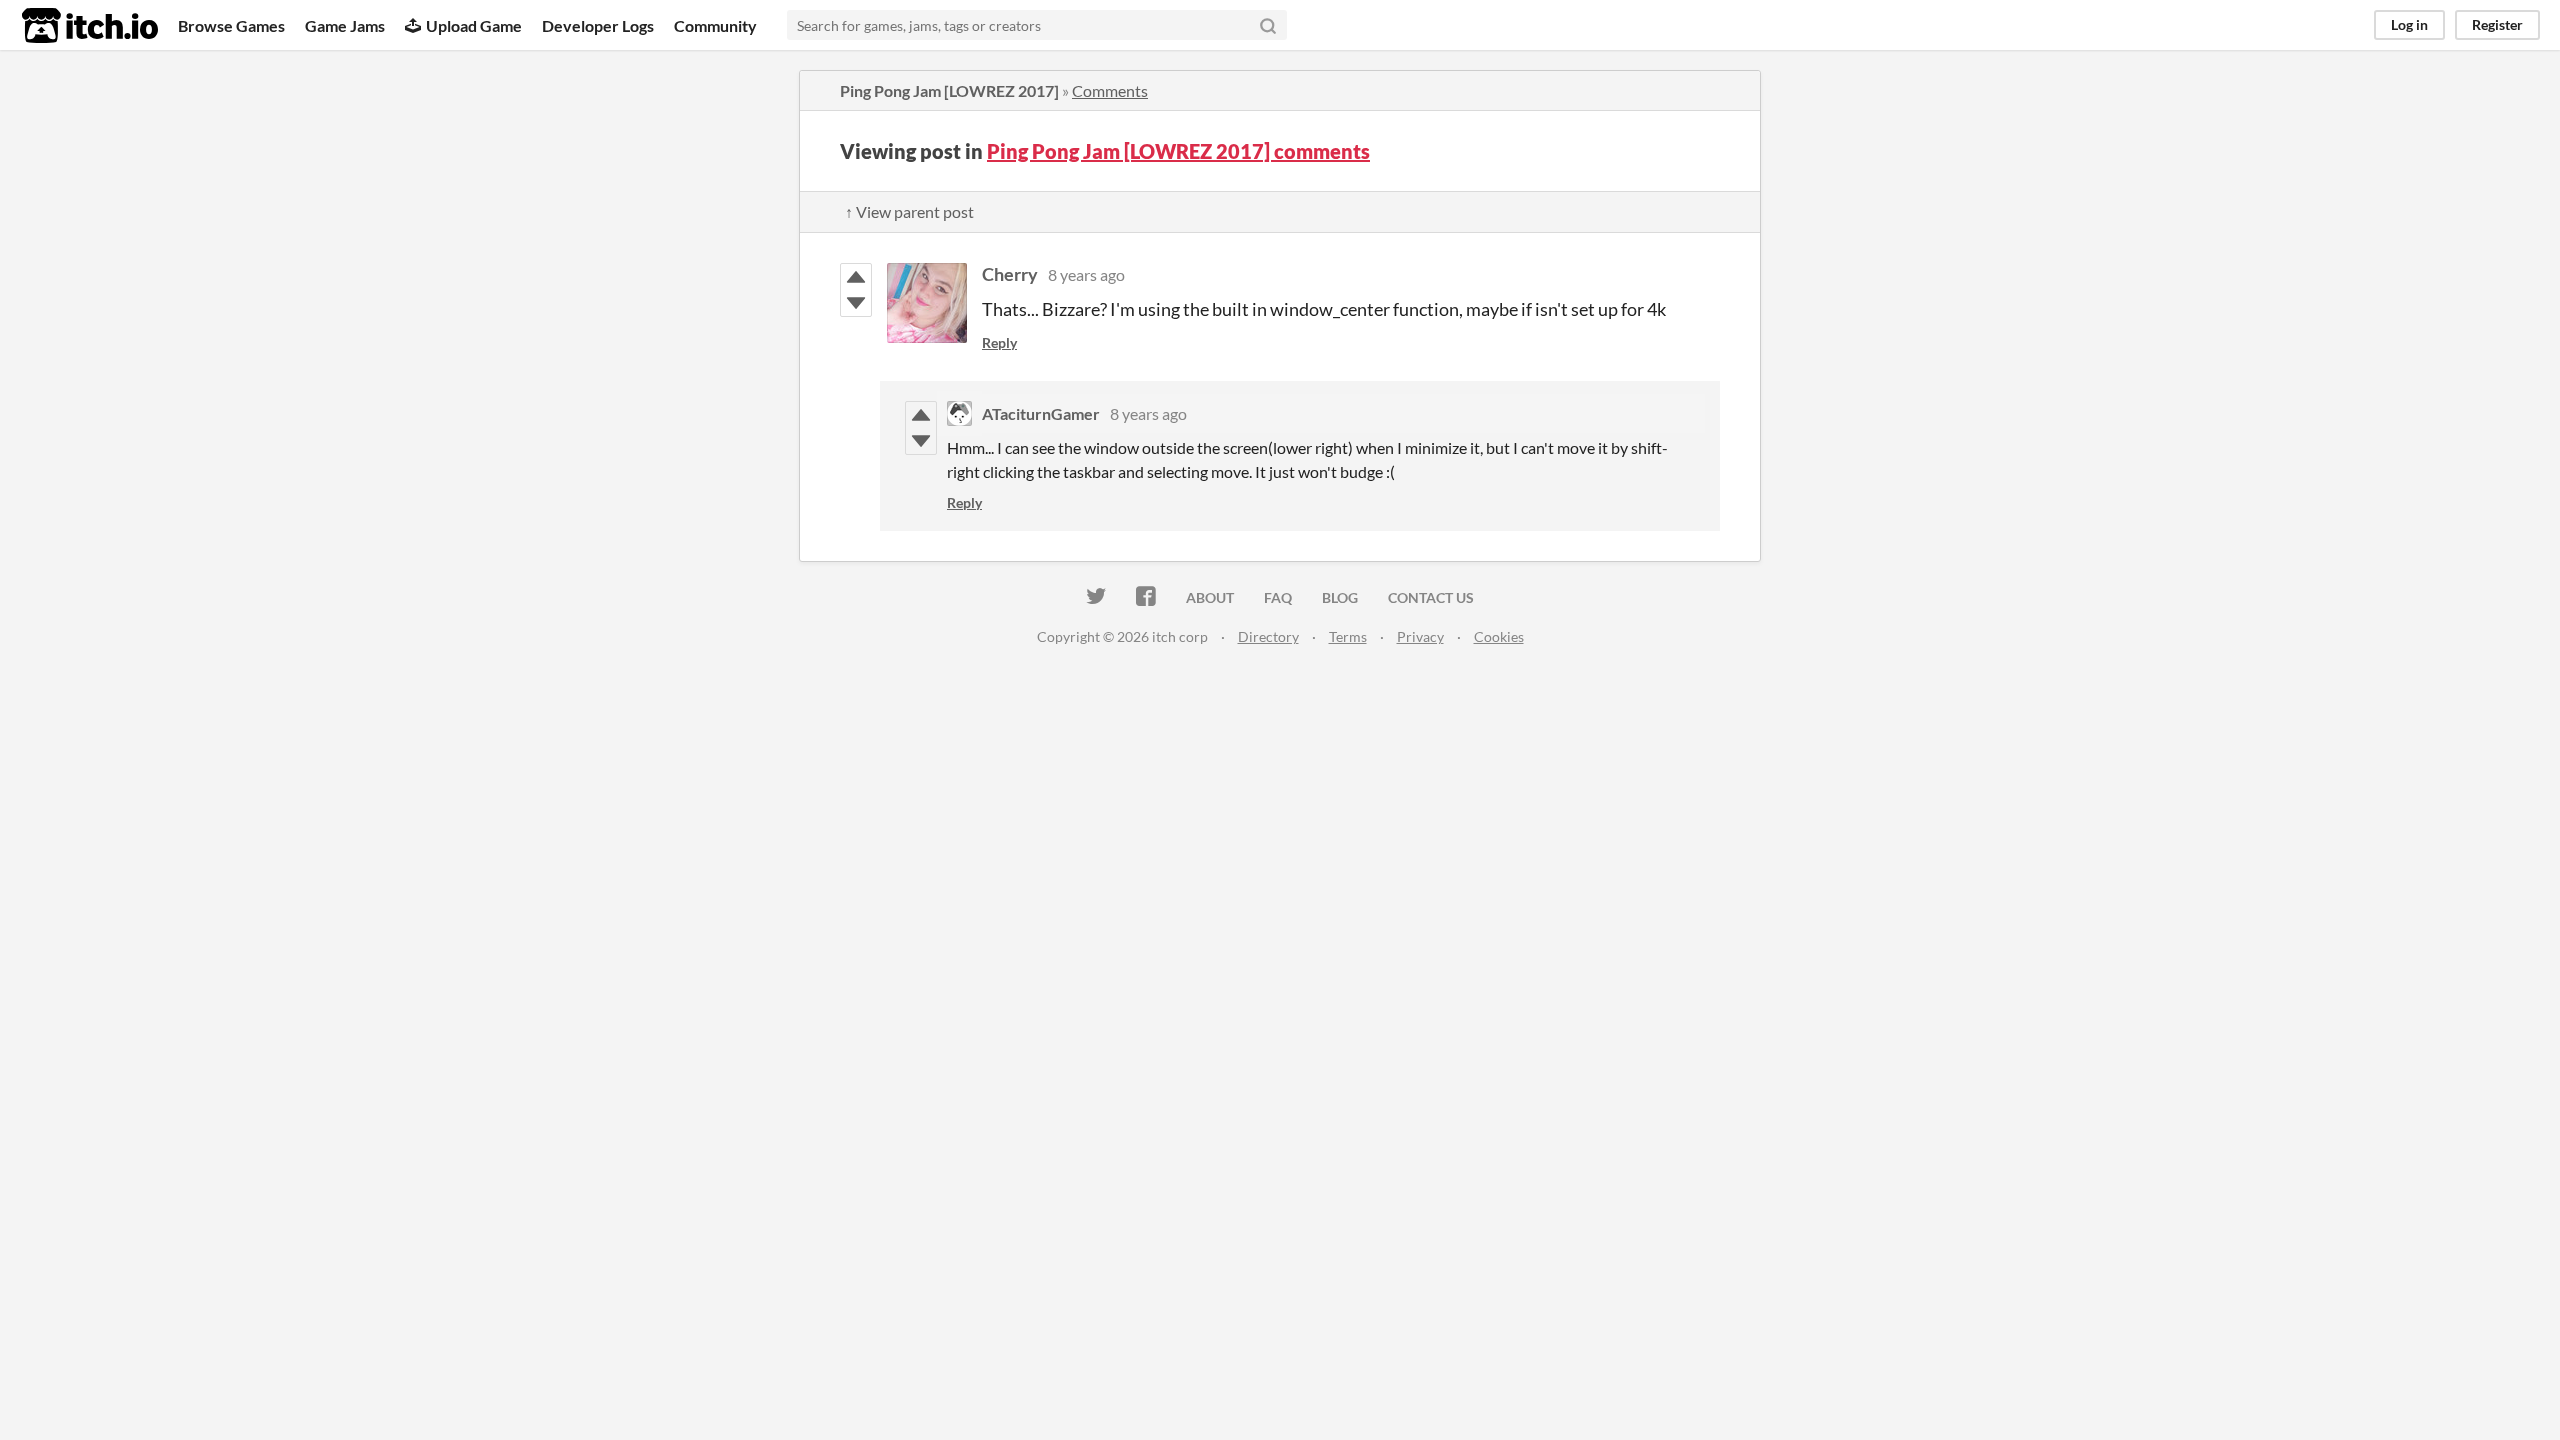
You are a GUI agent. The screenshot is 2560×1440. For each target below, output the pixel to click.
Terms (1348, 636)
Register (2497, 24)
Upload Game (474, 25)
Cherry (1010, 274)
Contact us (1431, 597)
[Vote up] (856, 277)
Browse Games (231, 25)
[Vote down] (856, 303)
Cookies (1499, 636)
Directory (1268, 636)
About (1210, 597)
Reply (999, 342)
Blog (1340, 597)
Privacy (1420, 636)
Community (715, 25)
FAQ (1278, 597)
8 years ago (1086, 274)
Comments (1110, 90)
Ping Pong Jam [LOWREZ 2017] (949, 90)
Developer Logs (598, 25)
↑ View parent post (909, 211)
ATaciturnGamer (1041, 413)
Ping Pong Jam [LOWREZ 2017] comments (1178, 151)
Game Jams (345, 25)
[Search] (1268, 25)
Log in (2409, 24)
